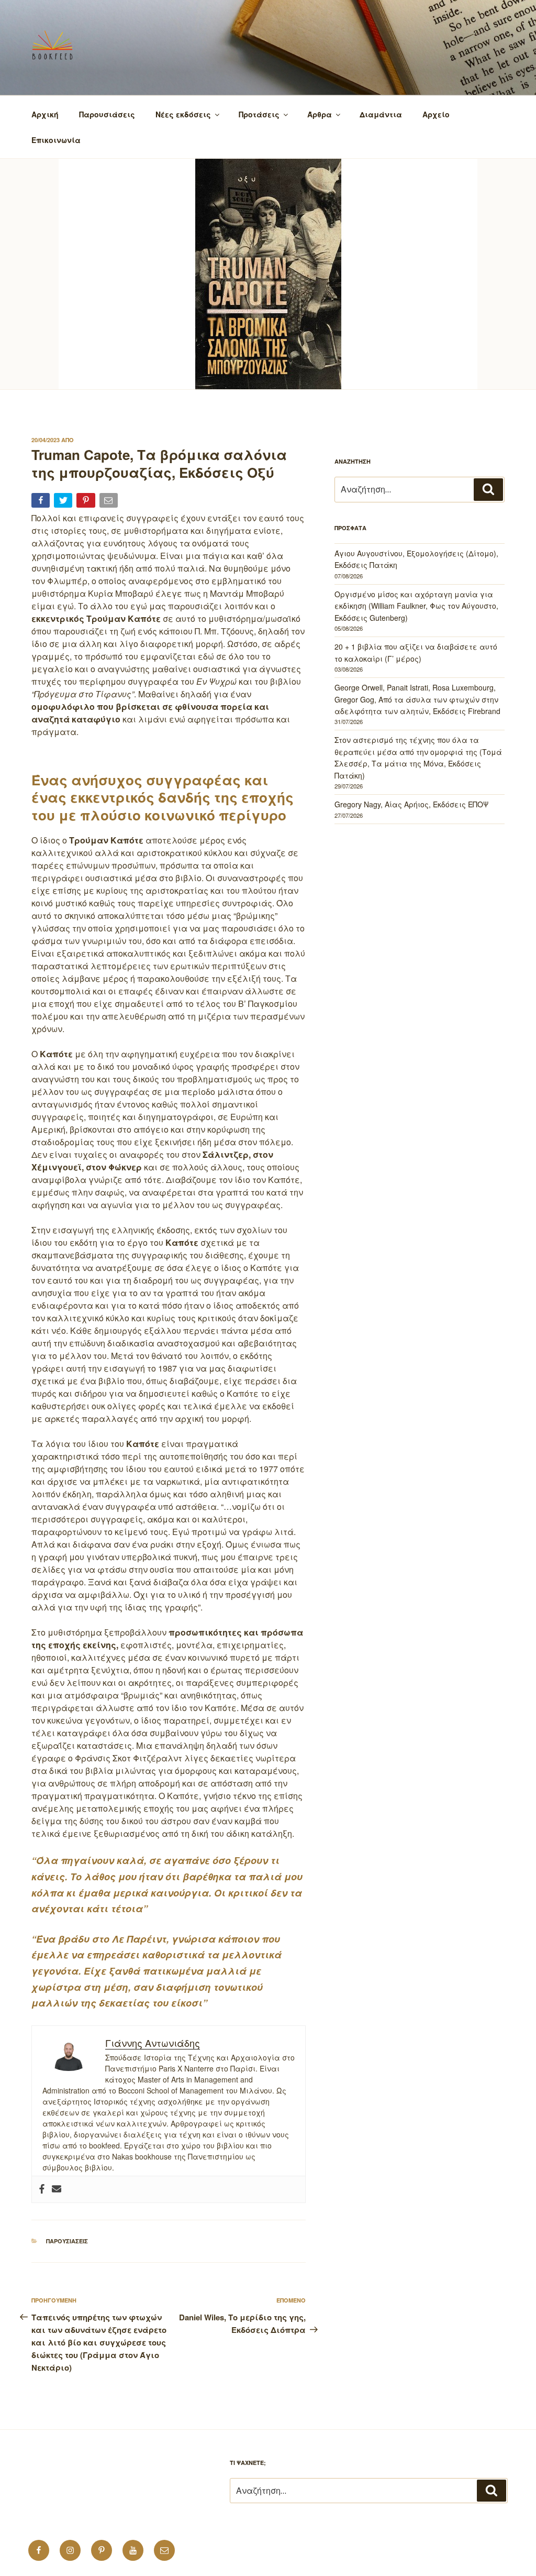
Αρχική (45, 114)
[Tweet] (64, 502)
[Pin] (87, 502)
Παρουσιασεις (67, 2241)
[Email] (110, 502)
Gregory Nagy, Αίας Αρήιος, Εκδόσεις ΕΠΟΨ (411, 804)
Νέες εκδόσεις (183, 114)
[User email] (57, 2189)
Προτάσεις (259, 114)
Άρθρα (320, 114)
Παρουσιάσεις (107, 114)
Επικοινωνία (56, 140)
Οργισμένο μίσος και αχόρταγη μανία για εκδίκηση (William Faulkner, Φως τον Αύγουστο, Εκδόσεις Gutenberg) (416, 606)
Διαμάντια (381, 114)
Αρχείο (436, 114)
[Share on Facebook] (42, 502)
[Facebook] (42, 2189)
